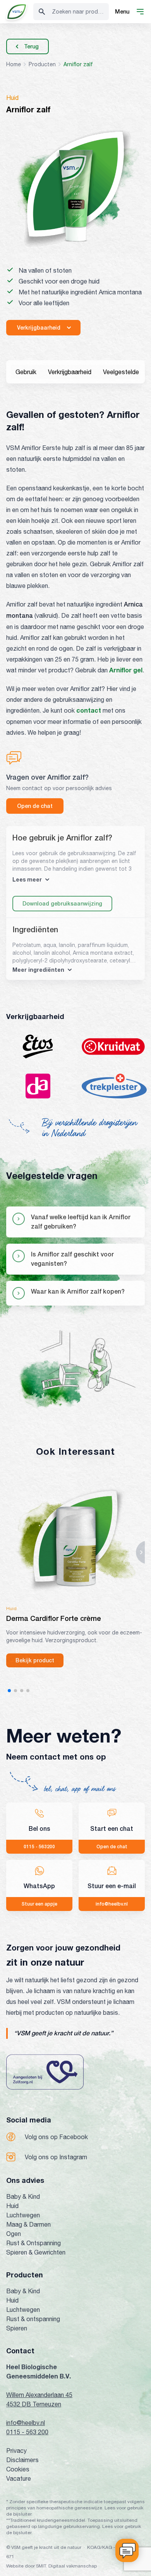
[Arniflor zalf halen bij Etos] (38, 1047)
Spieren (17, 2328)
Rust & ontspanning (33, 2319)
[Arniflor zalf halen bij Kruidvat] (113, 1047)
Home (14, 64)
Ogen (14, 2234)
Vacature (19, 2478)
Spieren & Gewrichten (36, 2252)
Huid (12, 2206)
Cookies (18, 2469)
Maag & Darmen (28, 2224)
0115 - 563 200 (27, 2432)
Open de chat (35, 806)
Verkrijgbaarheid (70, 372)
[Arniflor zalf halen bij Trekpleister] (114, 1086)
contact (89, 710)
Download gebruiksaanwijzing (62, 904)
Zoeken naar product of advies (80, 12)
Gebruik (26, 372)
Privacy (16, 2451)
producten (42, 64)
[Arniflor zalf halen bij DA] (38, 1086)
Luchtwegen (23, 2215)
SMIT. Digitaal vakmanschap (66, 2566)
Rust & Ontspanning (33, 2243)
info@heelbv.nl (26, 2423)
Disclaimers (22, 2460)
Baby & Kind (23, 2196)
